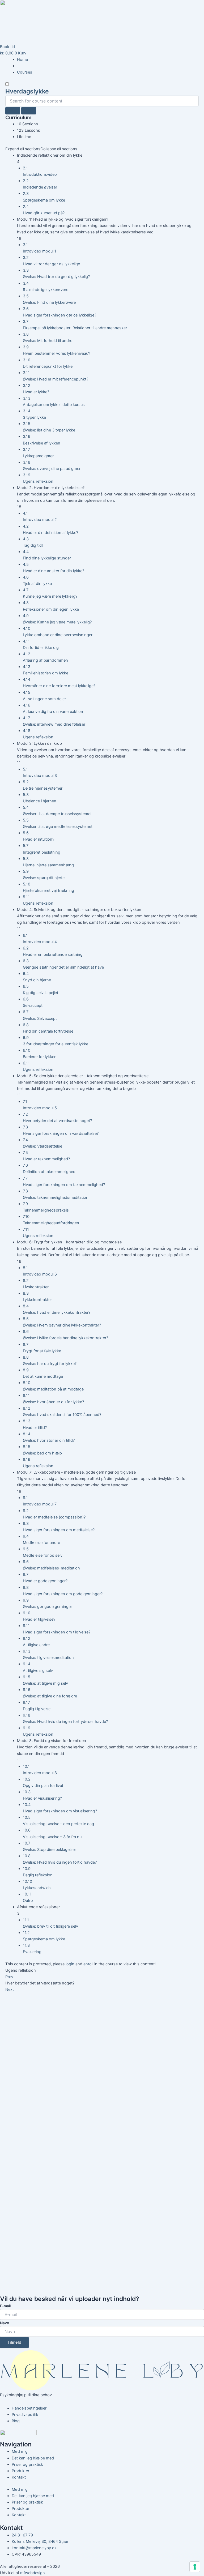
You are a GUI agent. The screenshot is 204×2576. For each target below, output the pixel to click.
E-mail (5, 2306)
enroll (88, 1964)
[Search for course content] (13, 111)
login (70, 1964)
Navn (5, 2323)
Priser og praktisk (27, 2464)
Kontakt (19, 2477)
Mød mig (20, 2451)
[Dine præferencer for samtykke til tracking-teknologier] (195, 2567)
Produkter (20, 2471)
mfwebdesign (33, 2573)
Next (10, 1989)
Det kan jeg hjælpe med (33, 2458)
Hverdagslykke (27, 91)
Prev (9, 1977)
